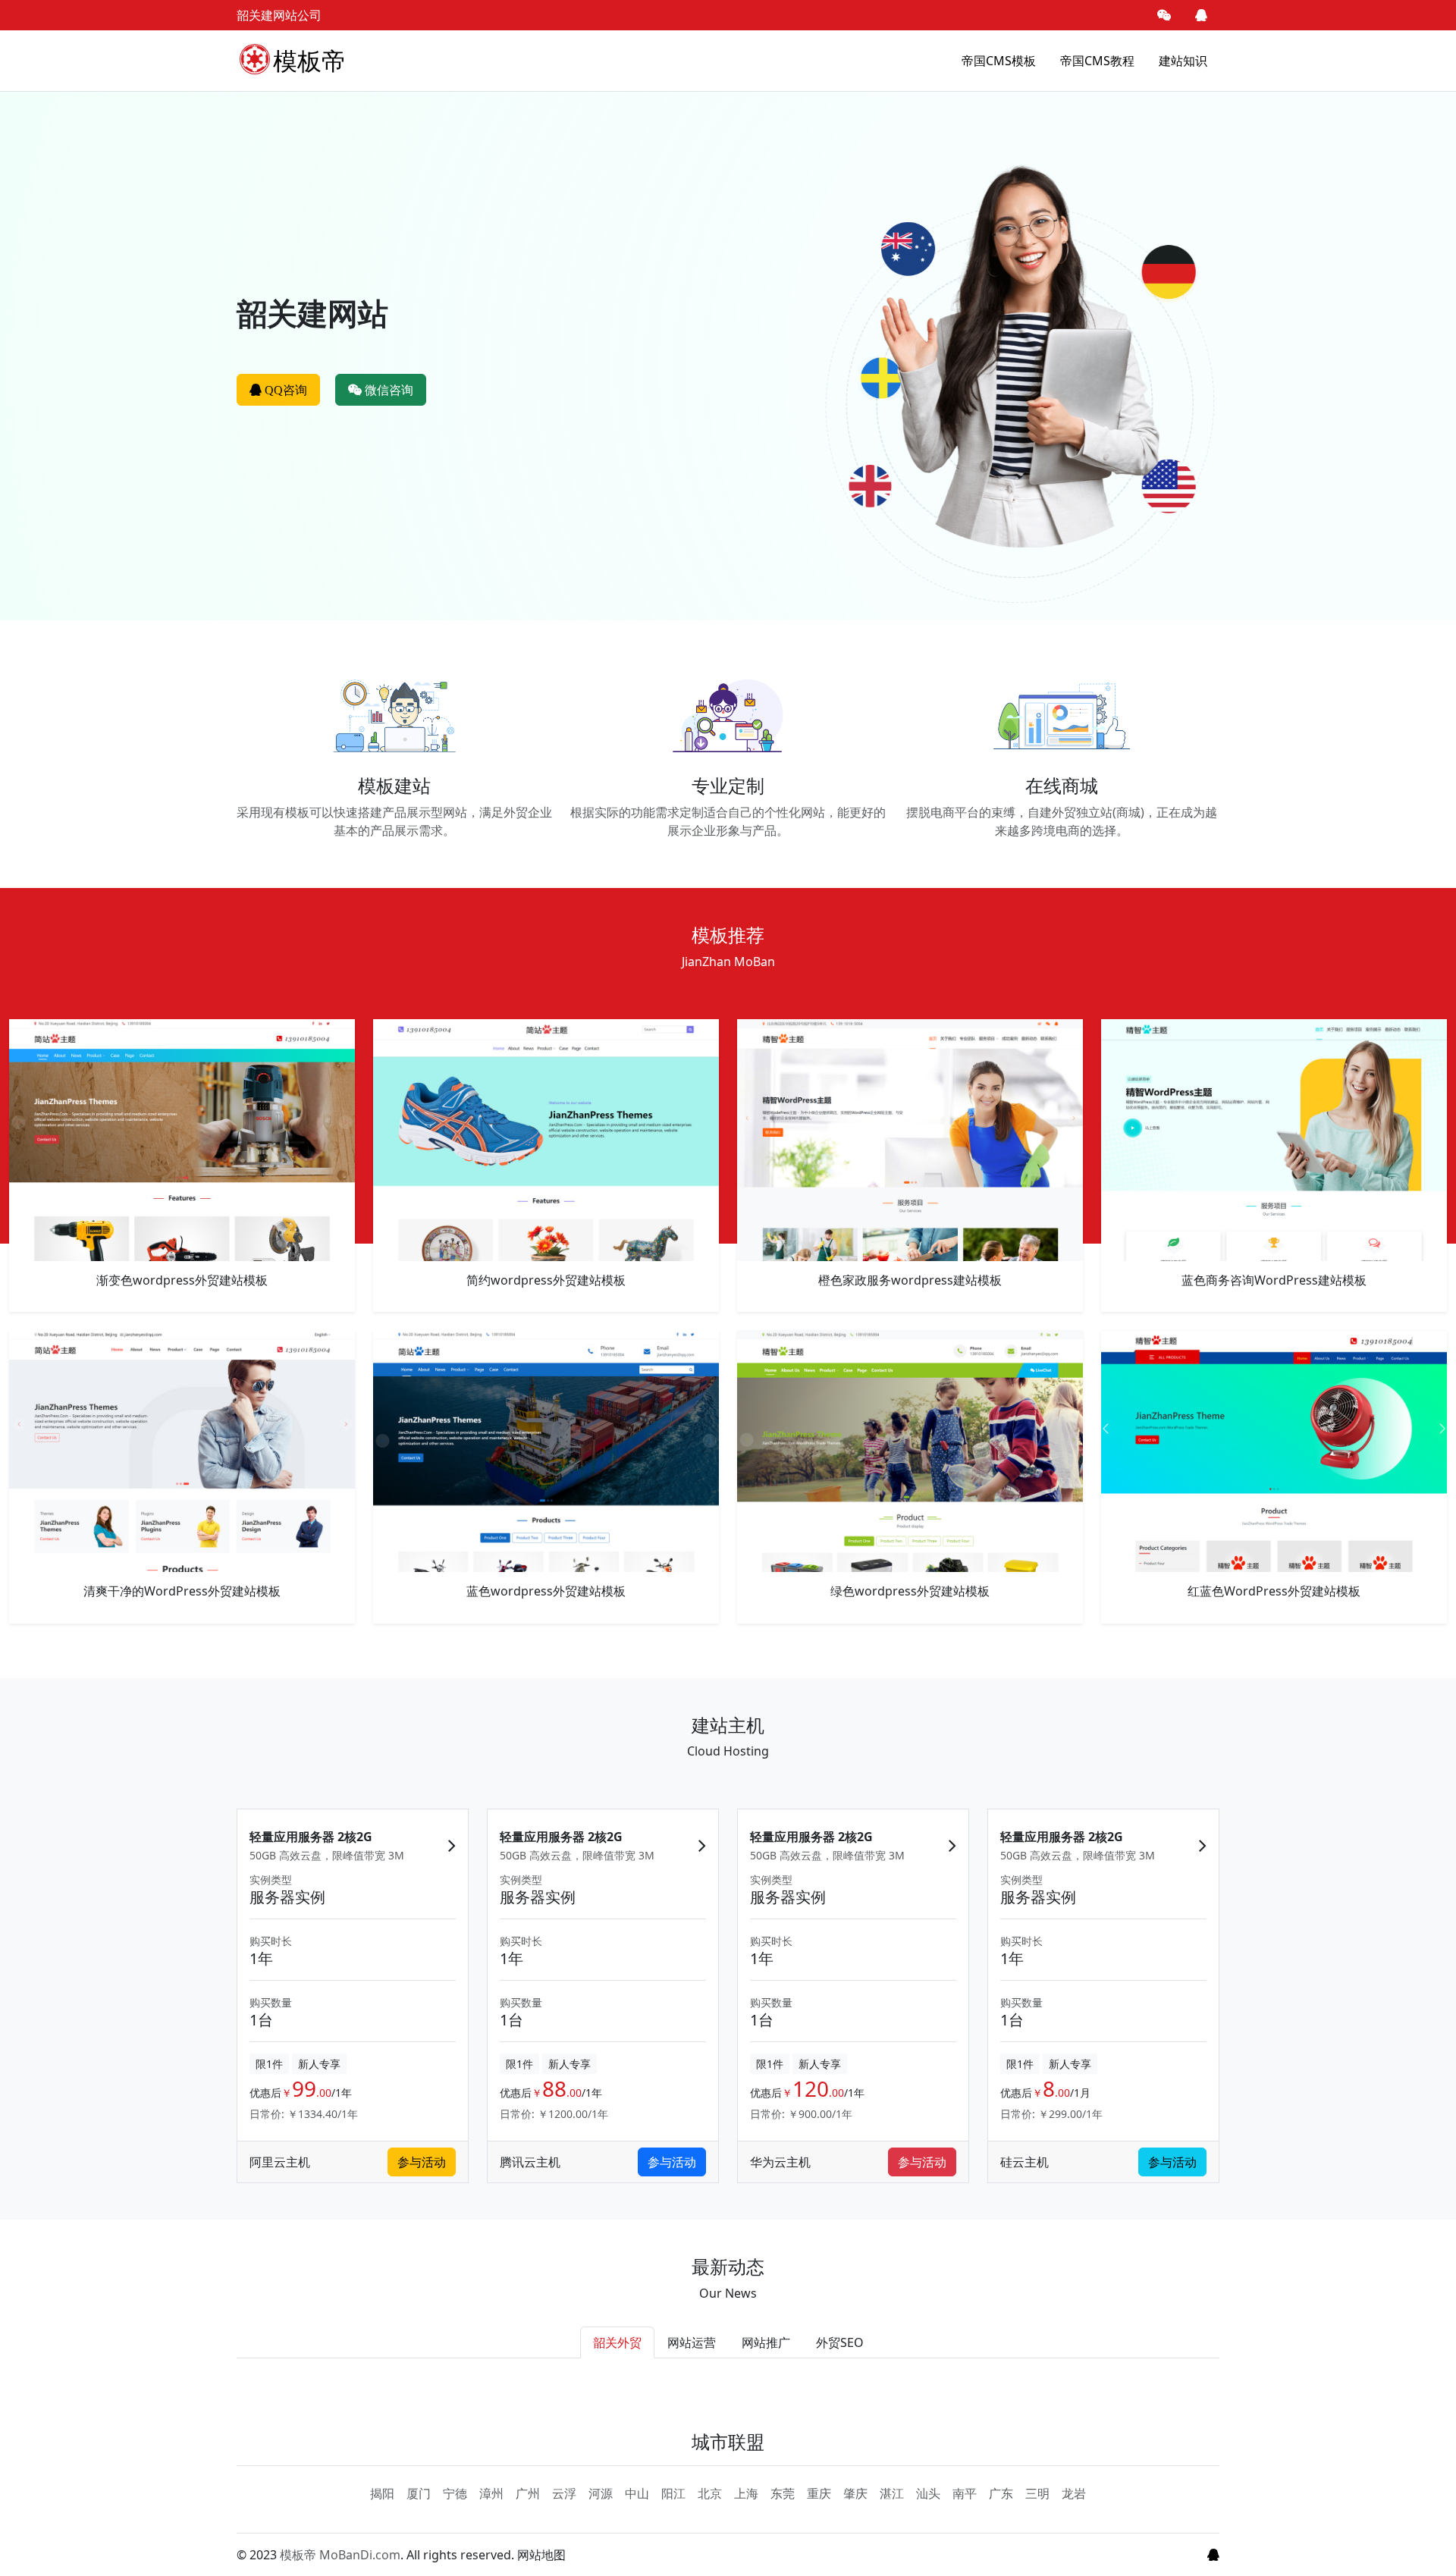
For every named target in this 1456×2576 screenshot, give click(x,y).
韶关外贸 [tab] (617, 2342)
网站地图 (541, 2555)
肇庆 (855, 2493)
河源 (601, 2493)
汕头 (928, 2493)
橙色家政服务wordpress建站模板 (910, 1280)
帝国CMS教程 (1097, 61)
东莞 (783, 2493)
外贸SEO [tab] (840, 2342)
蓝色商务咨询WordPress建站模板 (1274, 1280)
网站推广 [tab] (766, 2342)
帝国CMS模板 (999, 61)
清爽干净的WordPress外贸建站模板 (182, 1591)
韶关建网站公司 (279, 15)
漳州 (491, 2493)
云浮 (564, 2493)
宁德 (455, 2493)
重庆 (819, 2493)
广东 (1001, 2493)
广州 (528, 2493)
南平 (965, 2493)
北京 (710, 2493)
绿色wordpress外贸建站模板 (910, 1591)
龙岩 (1074, 2493)
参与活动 (422, 2162)
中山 (637, 2493)
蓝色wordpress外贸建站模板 (546, 1591)
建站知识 (1183, 61)
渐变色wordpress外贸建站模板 (182, 1280)
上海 (746, 2493)
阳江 (673, 2493)
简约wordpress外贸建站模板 (546, 1280)
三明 (1037, 2493)
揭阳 (382, 2493)
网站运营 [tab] (692, 2342)
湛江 (892, 2493)
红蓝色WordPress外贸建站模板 (1274, 1591)
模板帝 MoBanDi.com (340, 2555)
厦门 (419, 2493)
